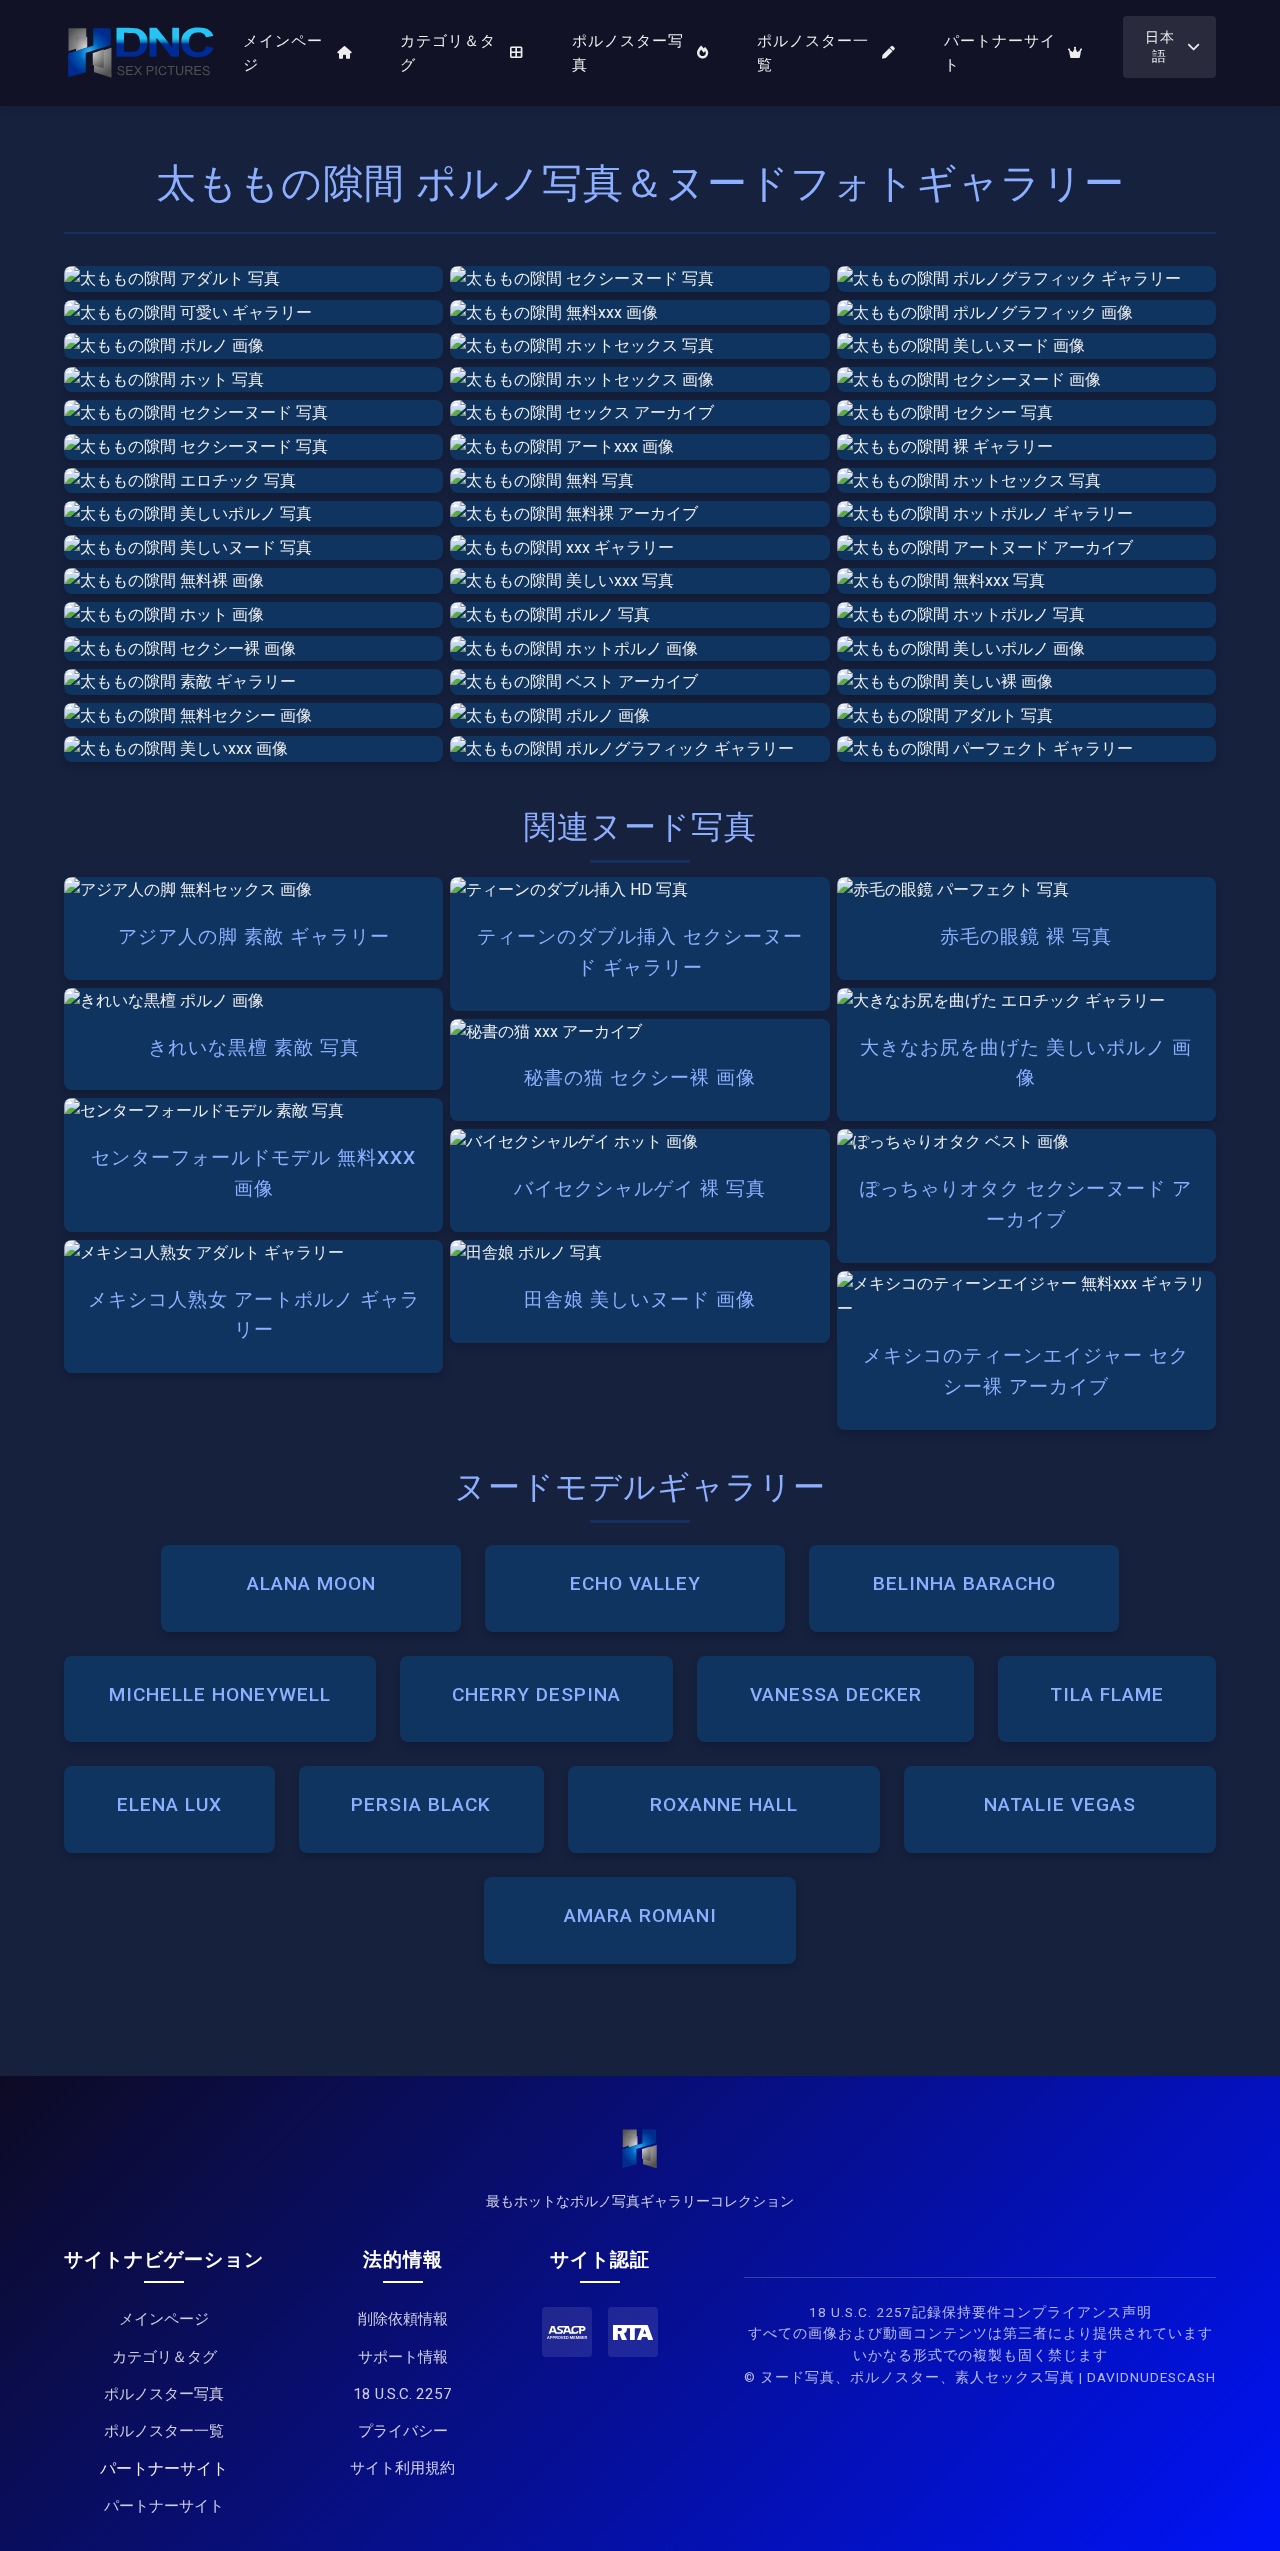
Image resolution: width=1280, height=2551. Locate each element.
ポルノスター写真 (628, 53)
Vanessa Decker (836, 1694)
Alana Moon (311, 1583)
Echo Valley (635, 1583)
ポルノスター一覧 (813, 53)
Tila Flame (1107, 1694)
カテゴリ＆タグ (448, 53)
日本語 (1160, 47)
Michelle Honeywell (220, 1694)
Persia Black (421, 1804)
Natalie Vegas (1060, 1804)
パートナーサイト (1000, 53)
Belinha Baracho (964, 1583)
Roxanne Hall (724, 1804)
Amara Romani (640, 1915)
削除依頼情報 (403, 2319)
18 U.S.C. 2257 (402, 2394)
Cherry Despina (536, 1694)
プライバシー (403, 2431)
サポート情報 (403, 2357)
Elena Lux (169, 1804)
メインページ (283, 53)
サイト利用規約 (402, 2468)
